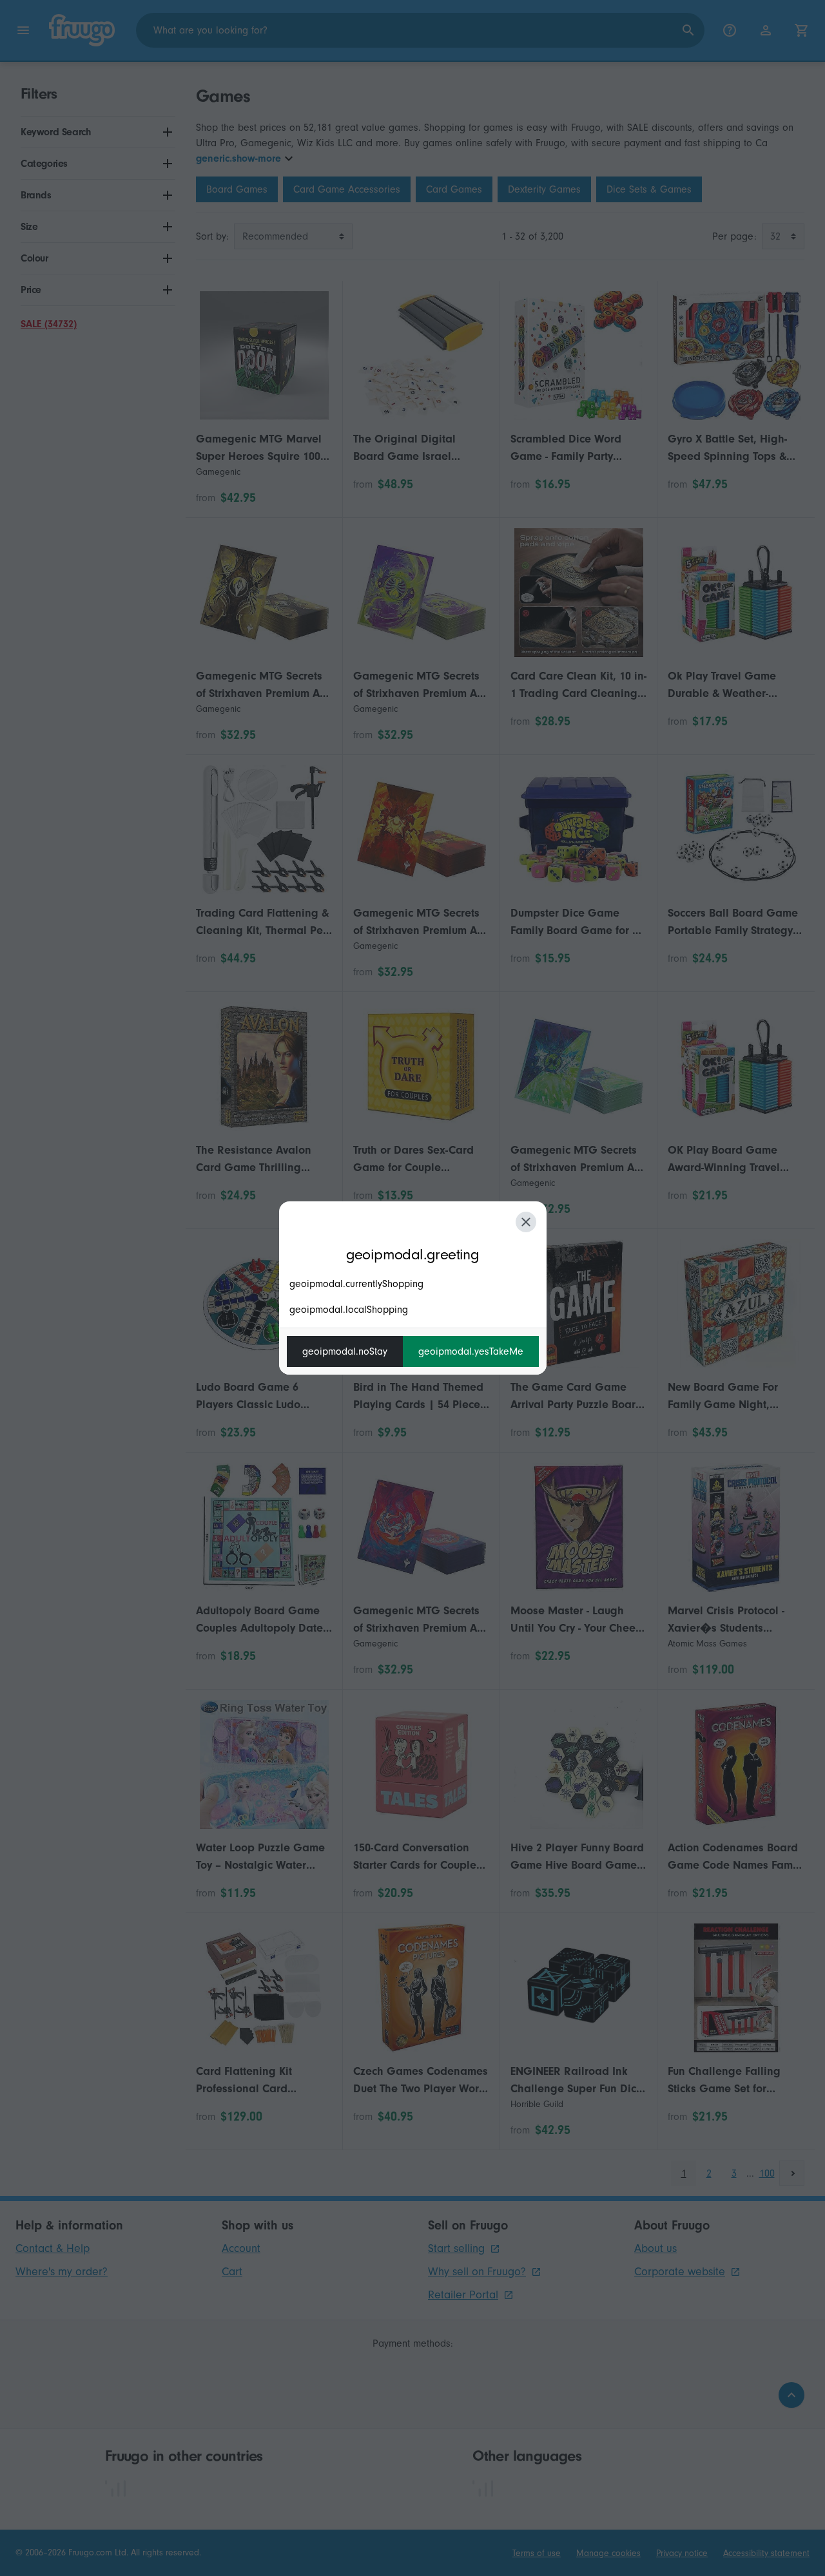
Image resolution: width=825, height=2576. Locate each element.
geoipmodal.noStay (345, 1351)
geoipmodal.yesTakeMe (471, 1351)
